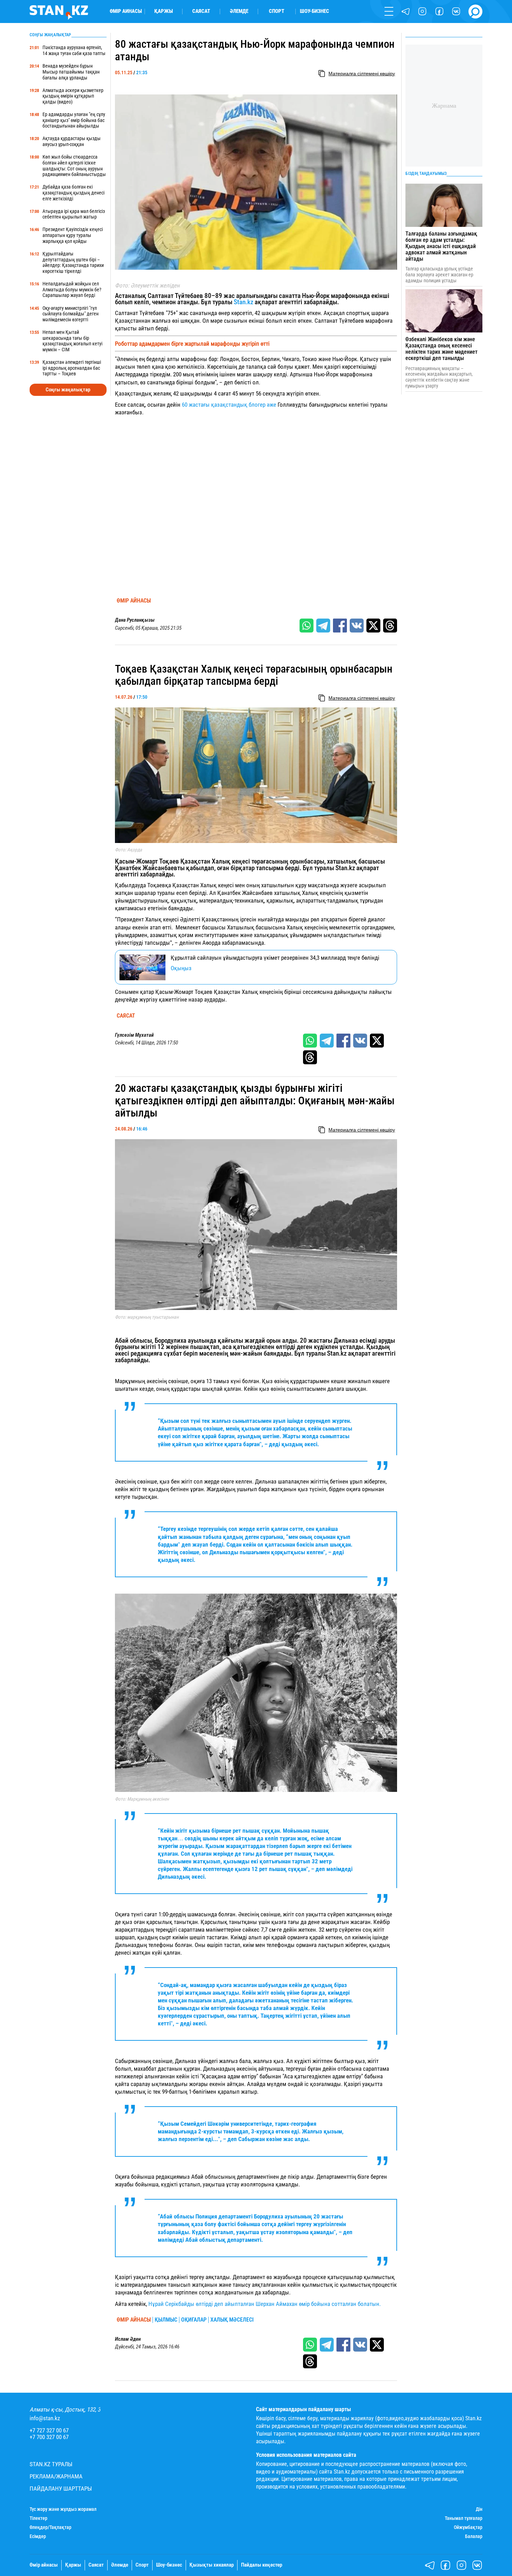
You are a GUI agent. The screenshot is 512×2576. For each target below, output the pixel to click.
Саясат (201, 11)
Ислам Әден (128, 2339)
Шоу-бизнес (315, 11)
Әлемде (239, 11)
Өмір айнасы (126, 11)
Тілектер (38, 2518)
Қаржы (164, 11)
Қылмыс (166, 2320)
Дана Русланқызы (135, 620)
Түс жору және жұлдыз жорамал (63, 2509)
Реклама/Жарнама (56, 2477)
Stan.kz (243, 302)
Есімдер (38, 2536)
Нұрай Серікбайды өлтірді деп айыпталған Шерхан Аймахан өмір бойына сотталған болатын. (265, 2304)
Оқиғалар (194, 2320)
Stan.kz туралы (51, 2464)
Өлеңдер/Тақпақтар (51, 2527)
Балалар (474, 2536)
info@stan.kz (45, 2418)
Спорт (277, 11)
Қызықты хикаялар (212, 2565)
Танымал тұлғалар (464, 2518)
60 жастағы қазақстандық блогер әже (229, 405)
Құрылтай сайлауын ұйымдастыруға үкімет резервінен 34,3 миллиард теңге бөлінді (275, 958)
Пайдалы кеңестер (262, 2565)
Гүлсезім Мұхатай (134, 1035)
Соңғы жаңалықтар (68, 390)
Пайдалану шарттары (61, 2489)
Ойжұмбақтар (468, 2527)
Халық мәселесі (232, 2320)
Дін (479, 2509)
